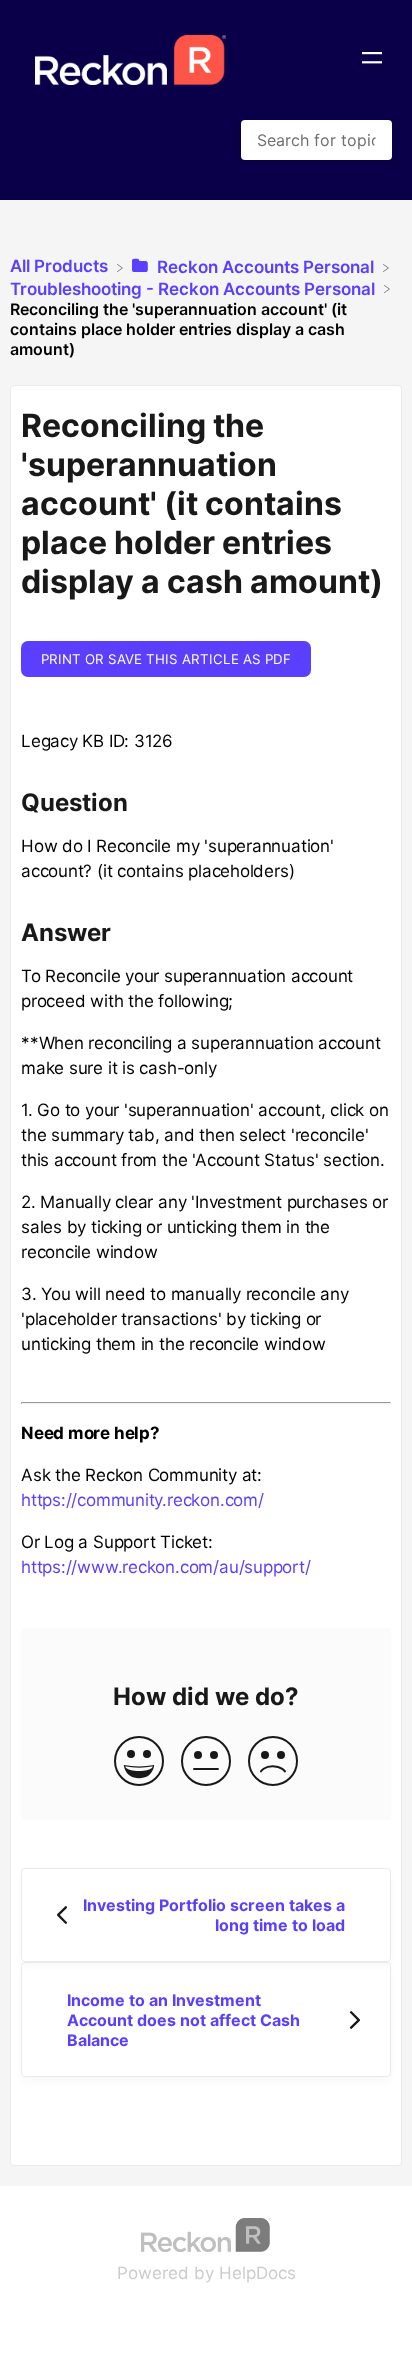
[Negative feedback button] (273, 1762)
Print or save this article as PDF (166, 659)
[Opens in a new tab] (206, 2233)
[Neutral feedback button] (206, 1762)
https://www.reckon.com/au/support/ (166, 1567)
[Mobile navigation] (372, 60)
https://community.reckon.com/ (142, 1500)
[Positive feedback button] (139, 1762)
